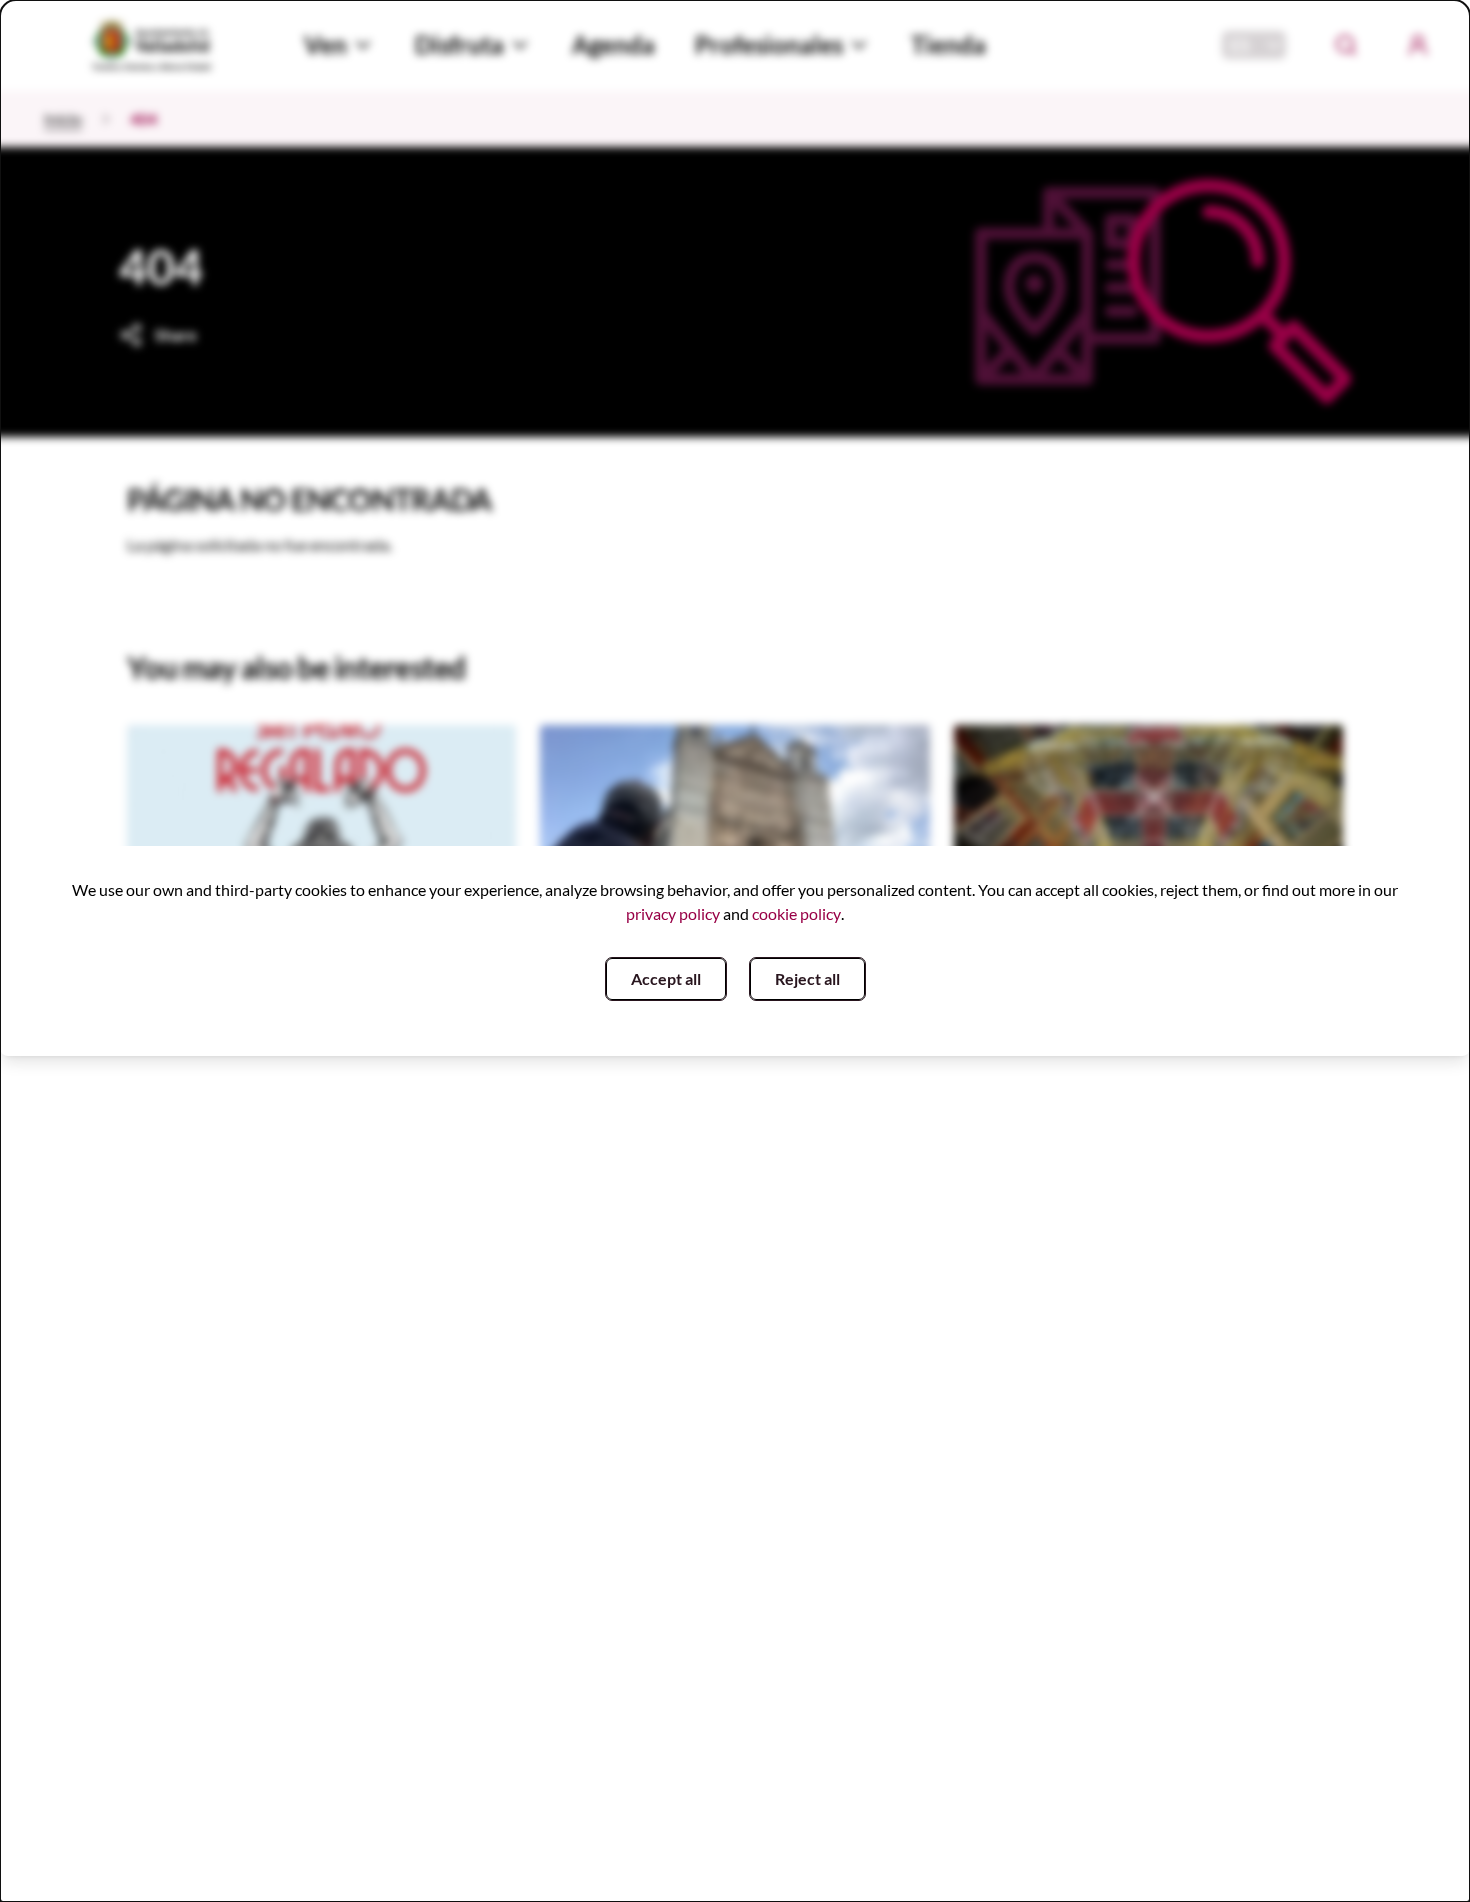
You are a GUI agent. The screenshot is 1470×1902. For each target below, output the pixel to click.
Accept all (666, 978)
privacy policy (673, 913)
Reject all (807, 978)
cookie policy (796, 913)
